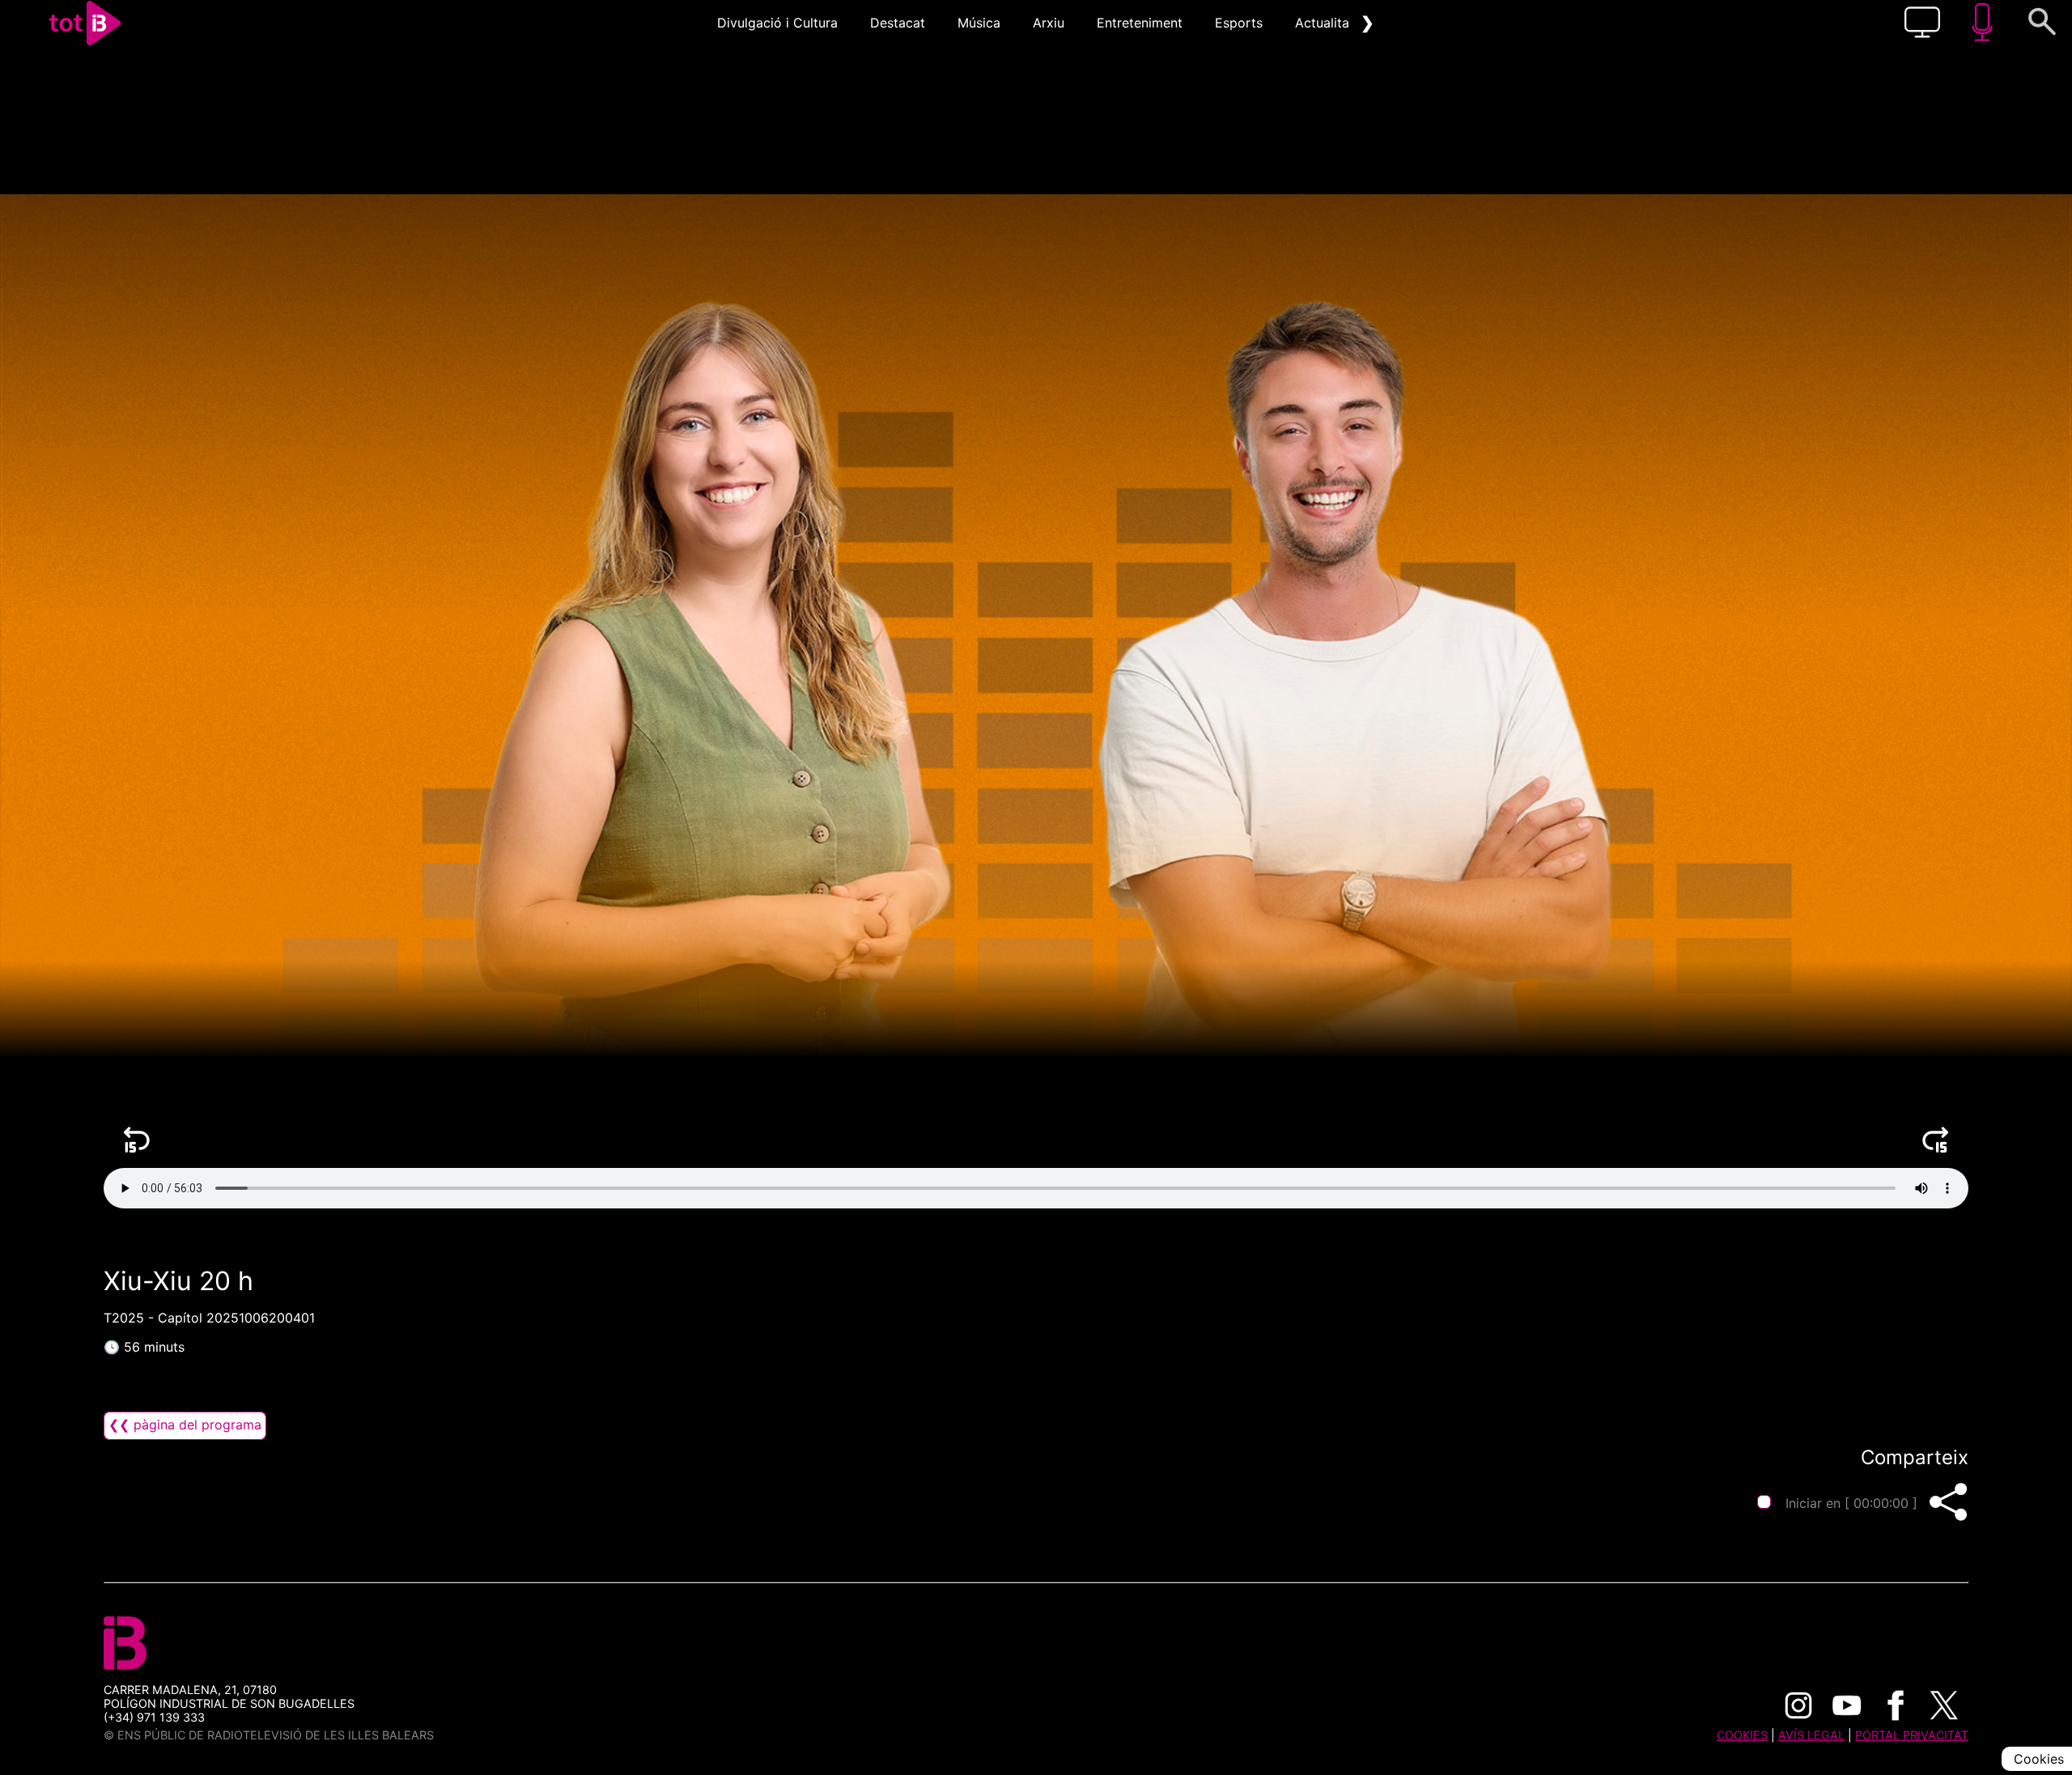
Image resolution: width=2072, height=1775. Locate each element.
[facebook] (1896, 1705)
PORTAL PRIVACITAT (1912, 1735)
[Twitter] (1944, 1705)
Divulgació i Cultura (777, 23)
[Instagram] (1798, 1705)
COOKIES (1742, 1735)
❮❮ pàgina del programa (185, 1425)
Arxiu (1049, 23)
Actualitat (1325, 23)
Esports (1239, 23)
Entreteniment (1140, 23)
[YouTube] (1847, 1705)
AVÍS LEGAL (1811, 1735)
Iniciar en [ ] (1851, 1503)
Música (979, 23)
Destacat (898, 23)
